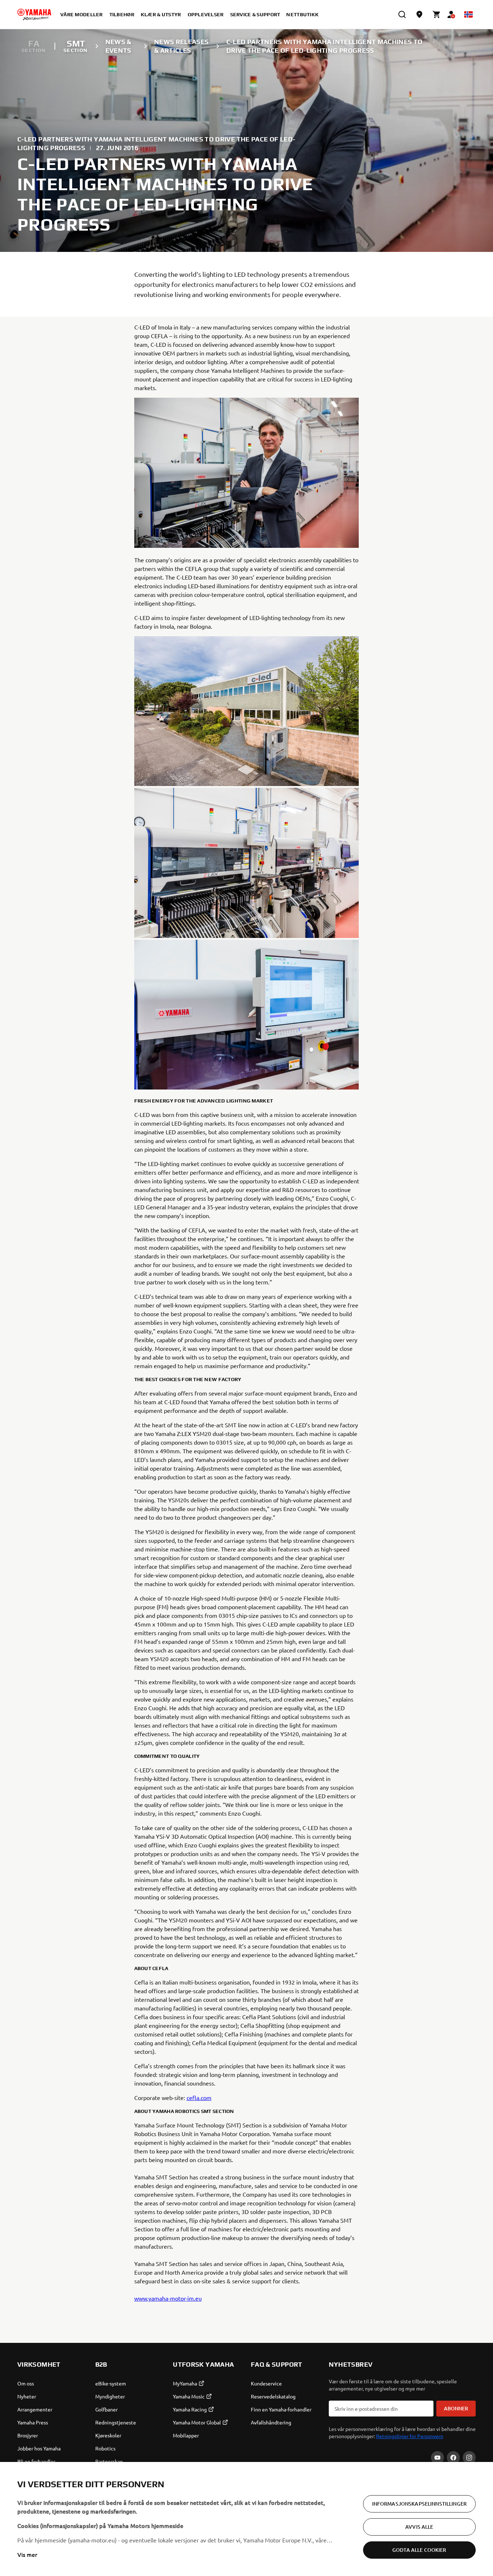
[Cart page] (437, 14)
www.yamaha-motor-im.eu (168, 2298)
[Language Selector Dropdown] (468, 14)
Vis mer (27, 2554)
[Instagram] (469, 2458)
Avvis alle (419, 2527)
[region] (247, 2519)
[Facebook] (453, 2458)
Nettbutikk (302, 14)
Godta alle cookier (419, 2550)
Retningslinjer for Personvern (410, 2436)
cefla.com (199, 2097)
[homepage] (34, 14)
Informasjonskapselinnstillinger (419, 2504)
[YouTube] (437, 2458)
